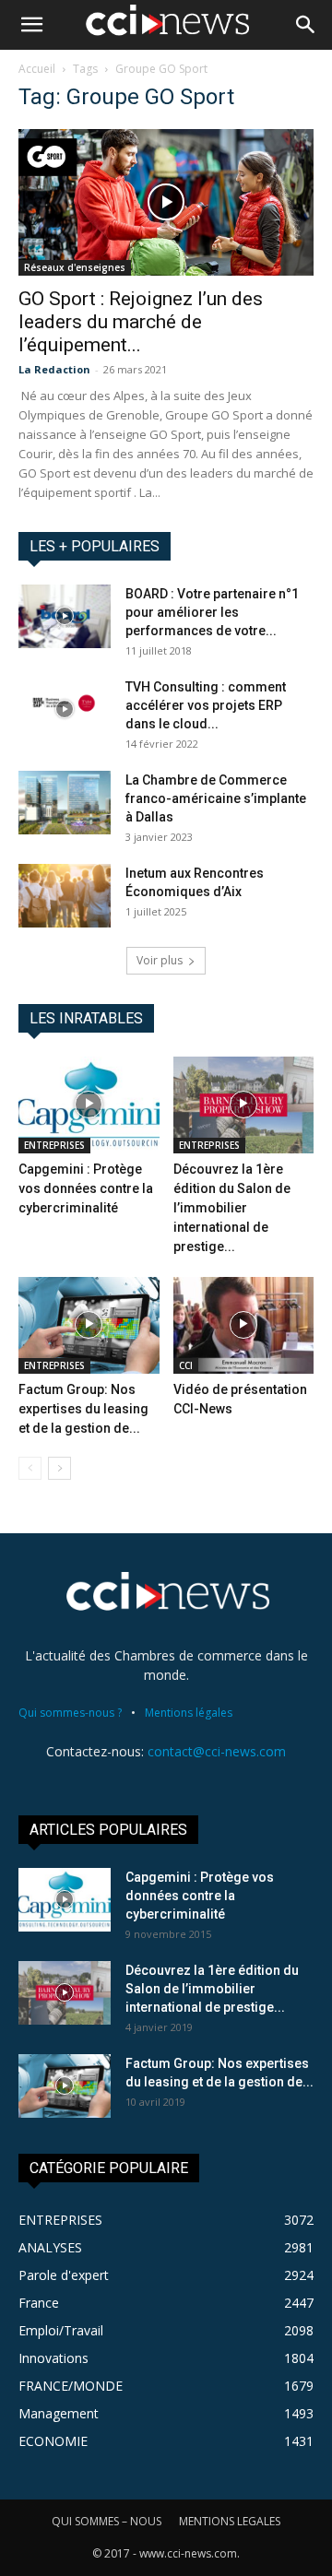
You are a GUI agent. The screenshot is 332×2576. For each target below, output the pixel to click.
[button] (31, 25)
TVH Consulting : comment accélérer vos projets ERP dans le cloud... (206, 705)
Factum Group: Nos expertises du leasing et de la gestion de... (83, 1409)
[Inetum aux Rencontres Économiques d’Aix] (65, 896)
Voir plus (160, 960)
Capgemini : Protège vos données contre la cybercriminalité (86, 1188)
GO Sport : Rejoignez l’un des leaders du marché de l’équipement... (141, 322)
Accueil (37, 69)
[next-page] (59, 1468)
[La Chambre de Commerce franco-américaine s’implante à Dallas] (65, 803)
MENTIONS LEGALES (230, 2521)
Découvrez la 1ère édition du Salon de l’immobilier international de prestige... (232, 1208)
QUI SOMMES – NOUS (107, 2521)
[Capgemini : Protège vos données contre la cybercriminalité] (89, 1105)
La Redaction (54, 369)
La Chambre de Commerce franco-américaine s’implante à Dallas (216, 798)
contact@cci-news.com (217, 1751)
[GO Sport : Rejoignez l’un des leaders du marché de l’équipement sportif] (166, 202)
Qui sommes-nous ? (70, 1713)
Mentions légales (189, 1713)
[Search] (306, 25)
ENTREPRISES (54, 1145)
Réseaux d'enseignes (75, 267)
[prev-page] (30, 1468)
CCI (186, 1365)
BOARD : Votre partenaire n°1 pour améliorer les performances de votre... (212, 612)
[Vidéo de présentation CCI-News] (244, 1325)
